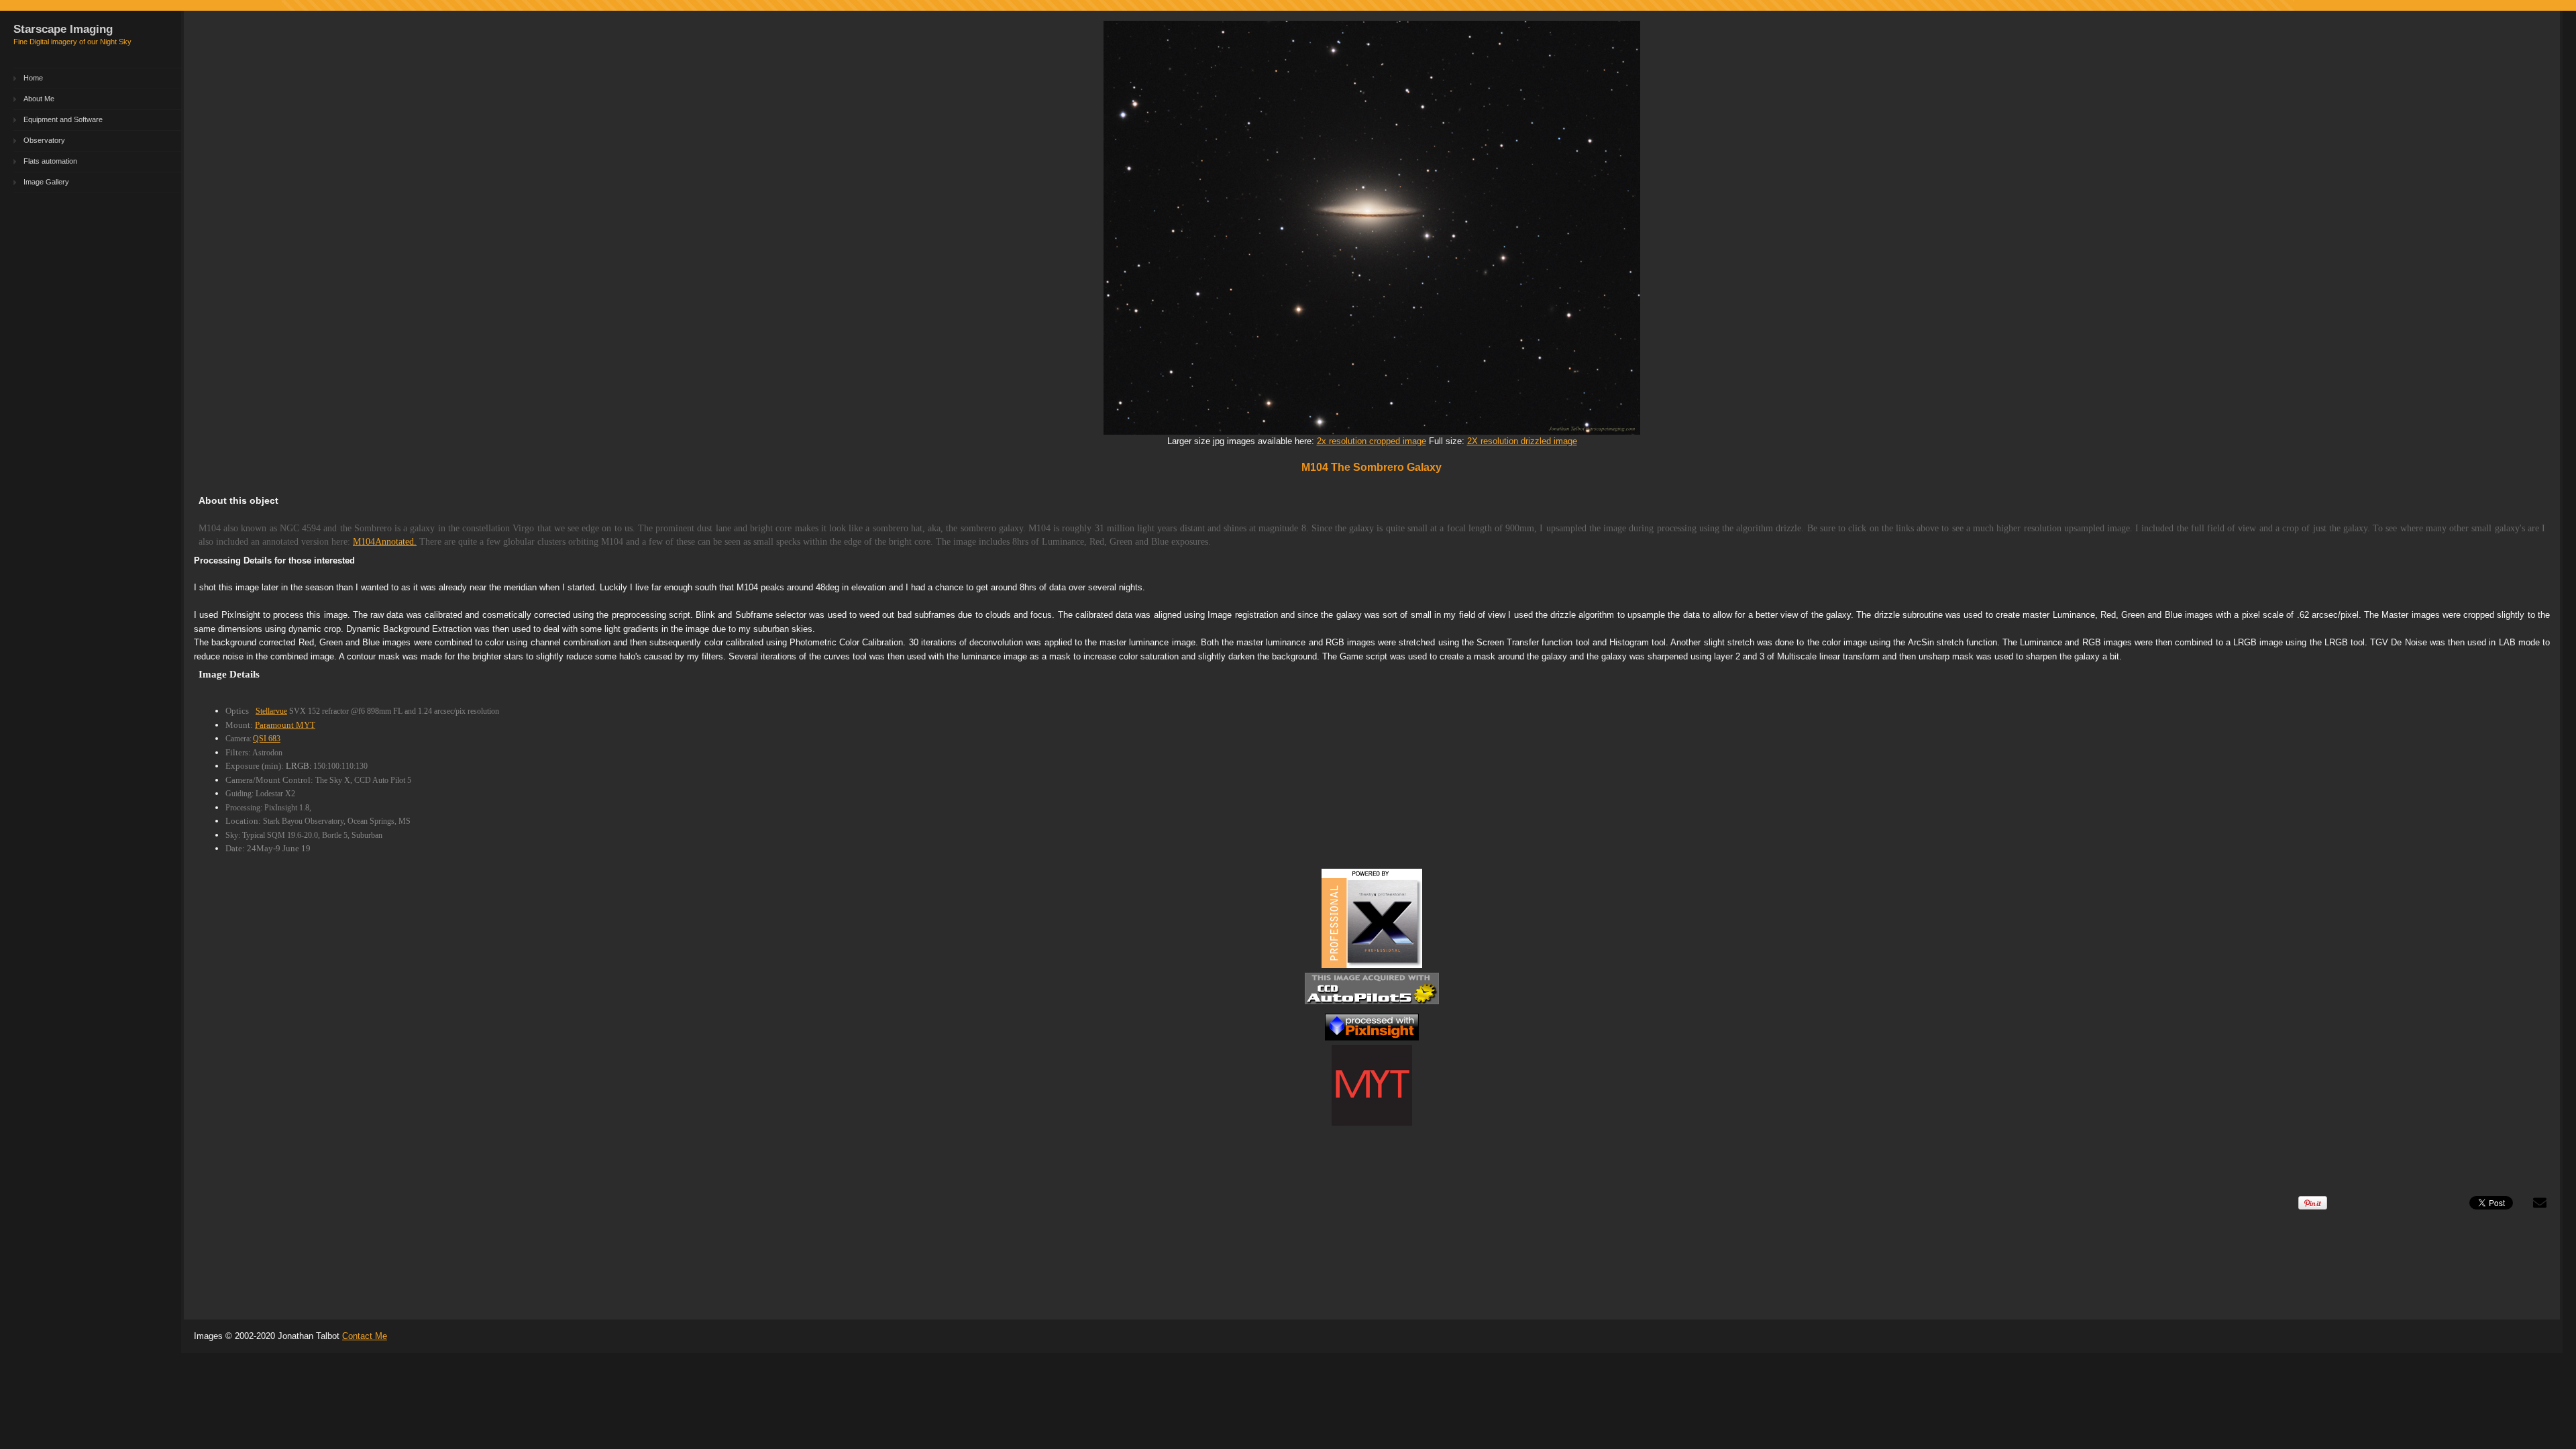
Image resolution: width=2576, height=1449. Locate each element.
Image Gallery (46, 182)
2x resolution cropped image (1372, 441)
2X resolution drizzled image (1522, 441)
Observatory (44, 140)
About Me (39, 99)
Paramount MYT (285, 725)
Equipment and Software (63, 119)
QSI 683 (267, 739)
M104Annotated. (385, 542)
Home (33, 78)
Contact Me (365, 1336)
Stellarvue (271, 711)
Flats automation (50, 161)
